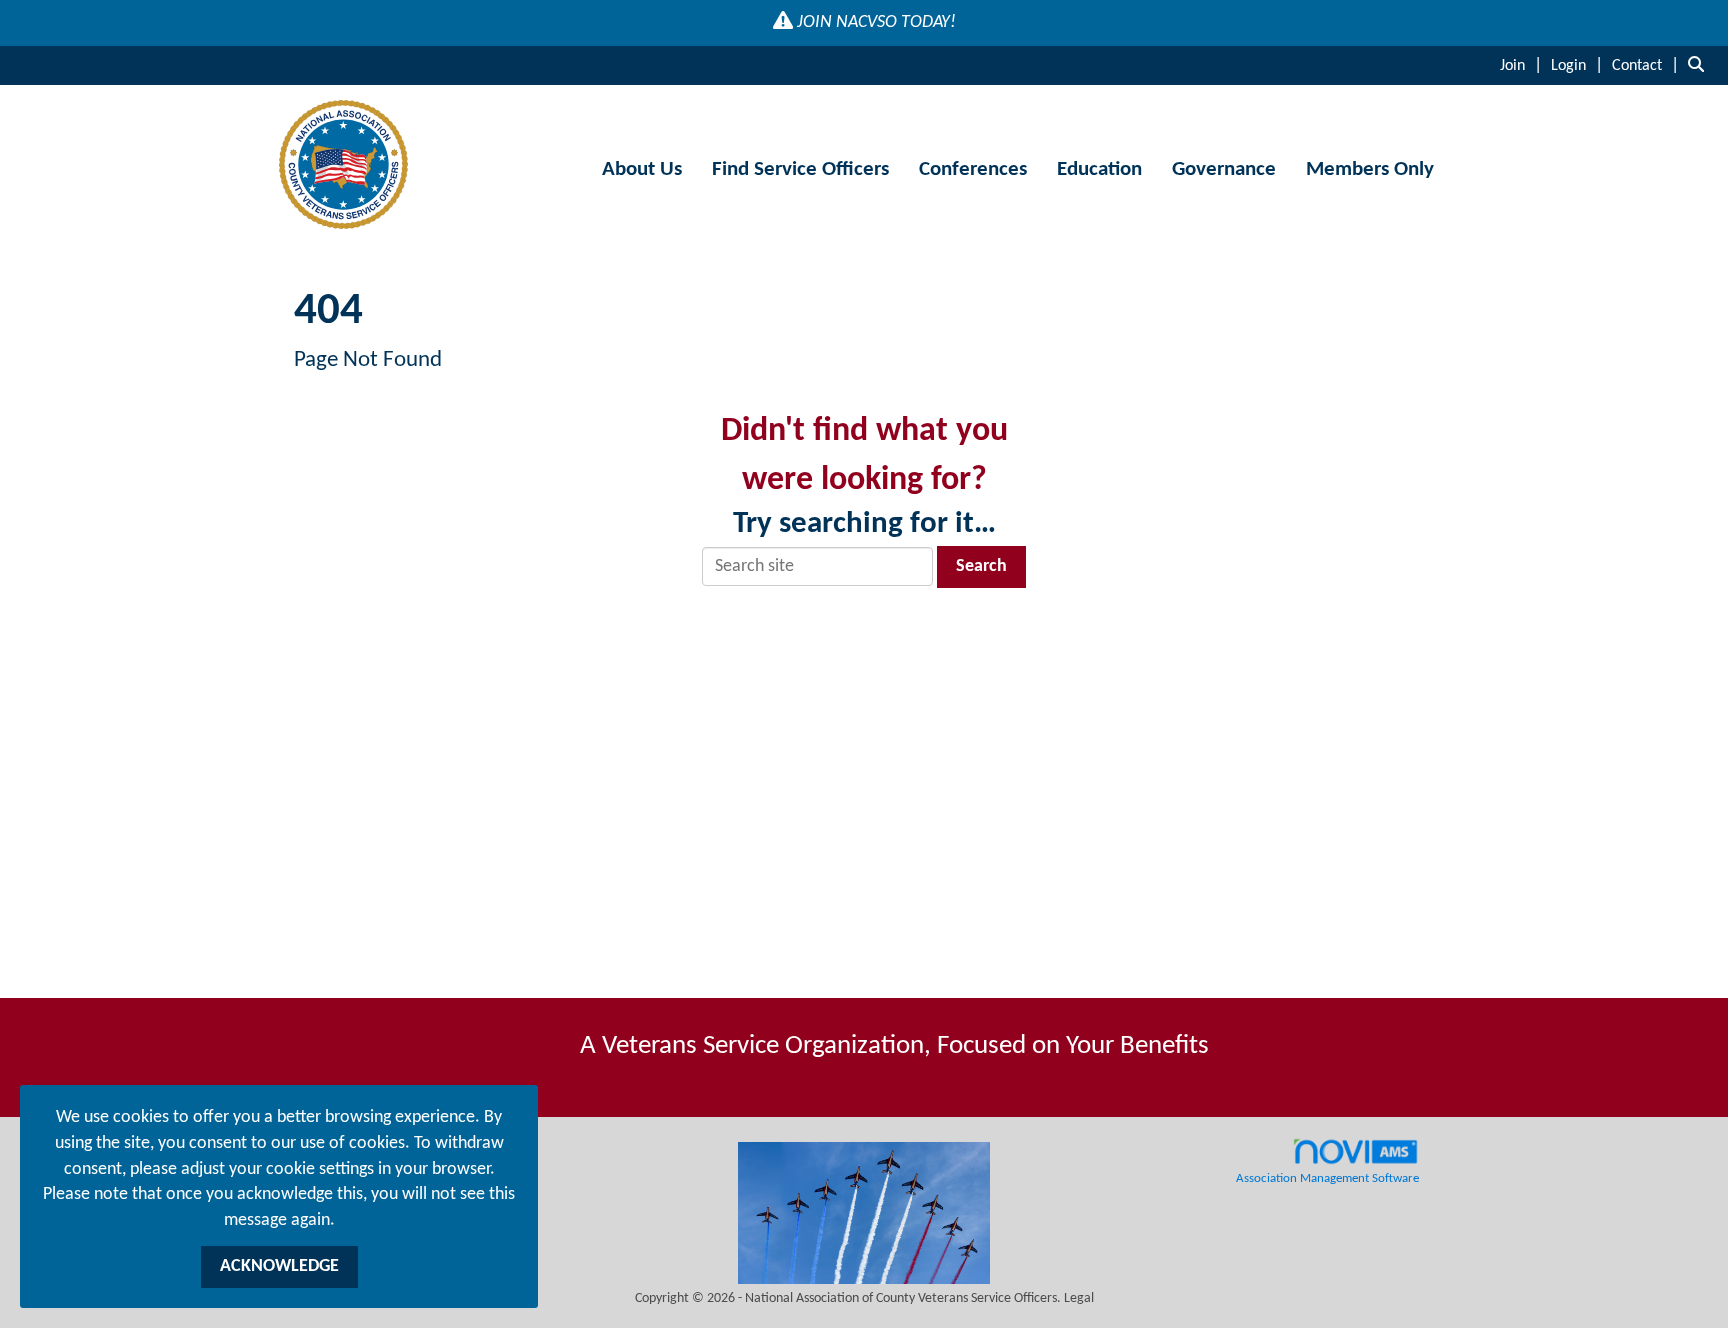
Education (1099, 169)
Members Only (1370, 169)
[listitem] (1523, 65)
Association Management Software (1327, 1179)
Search (981, 566)
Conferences (973, 169)
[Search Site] (1700, 65)
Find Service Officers (800, 169)
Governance (1224, 169)
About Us (642, 169)
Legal (1079, 1298)
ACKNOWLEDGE (279, 1266)
